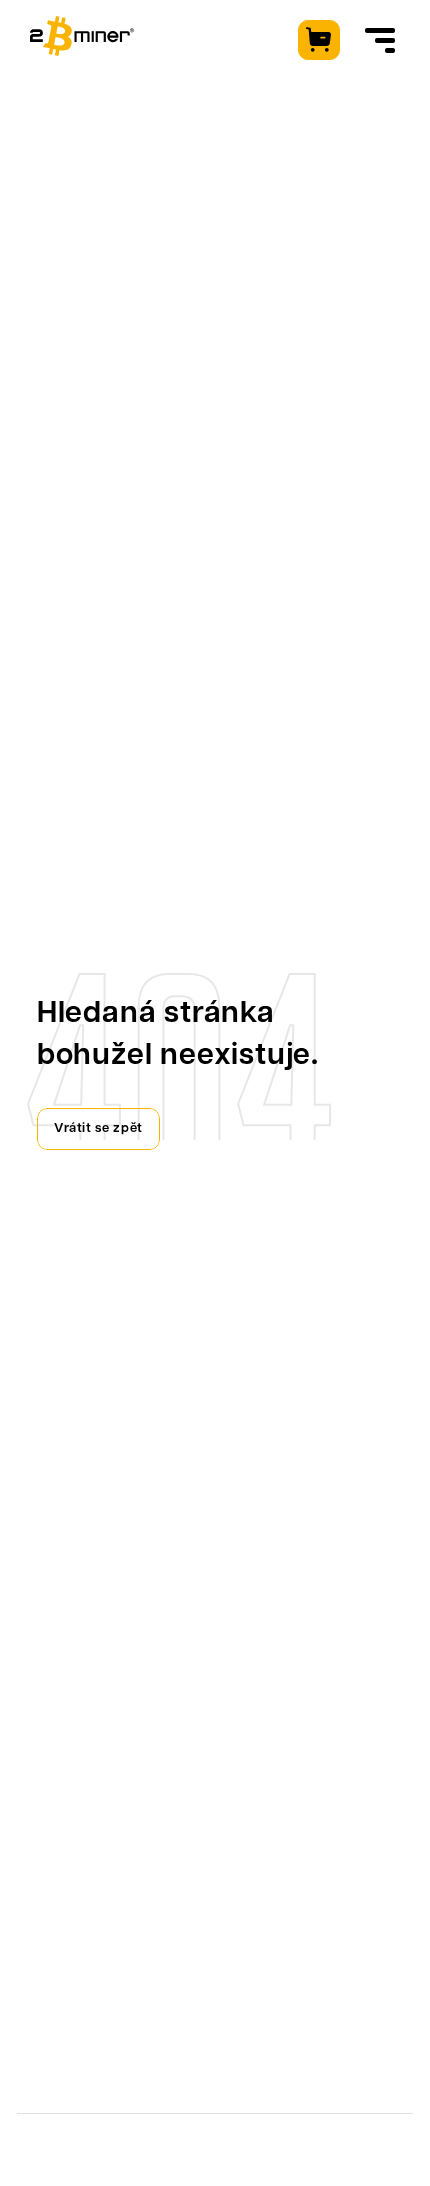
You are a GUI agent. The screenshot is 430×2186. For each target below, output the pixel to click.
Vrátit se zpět (98, 1128)
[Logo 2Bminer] (82, 36)
